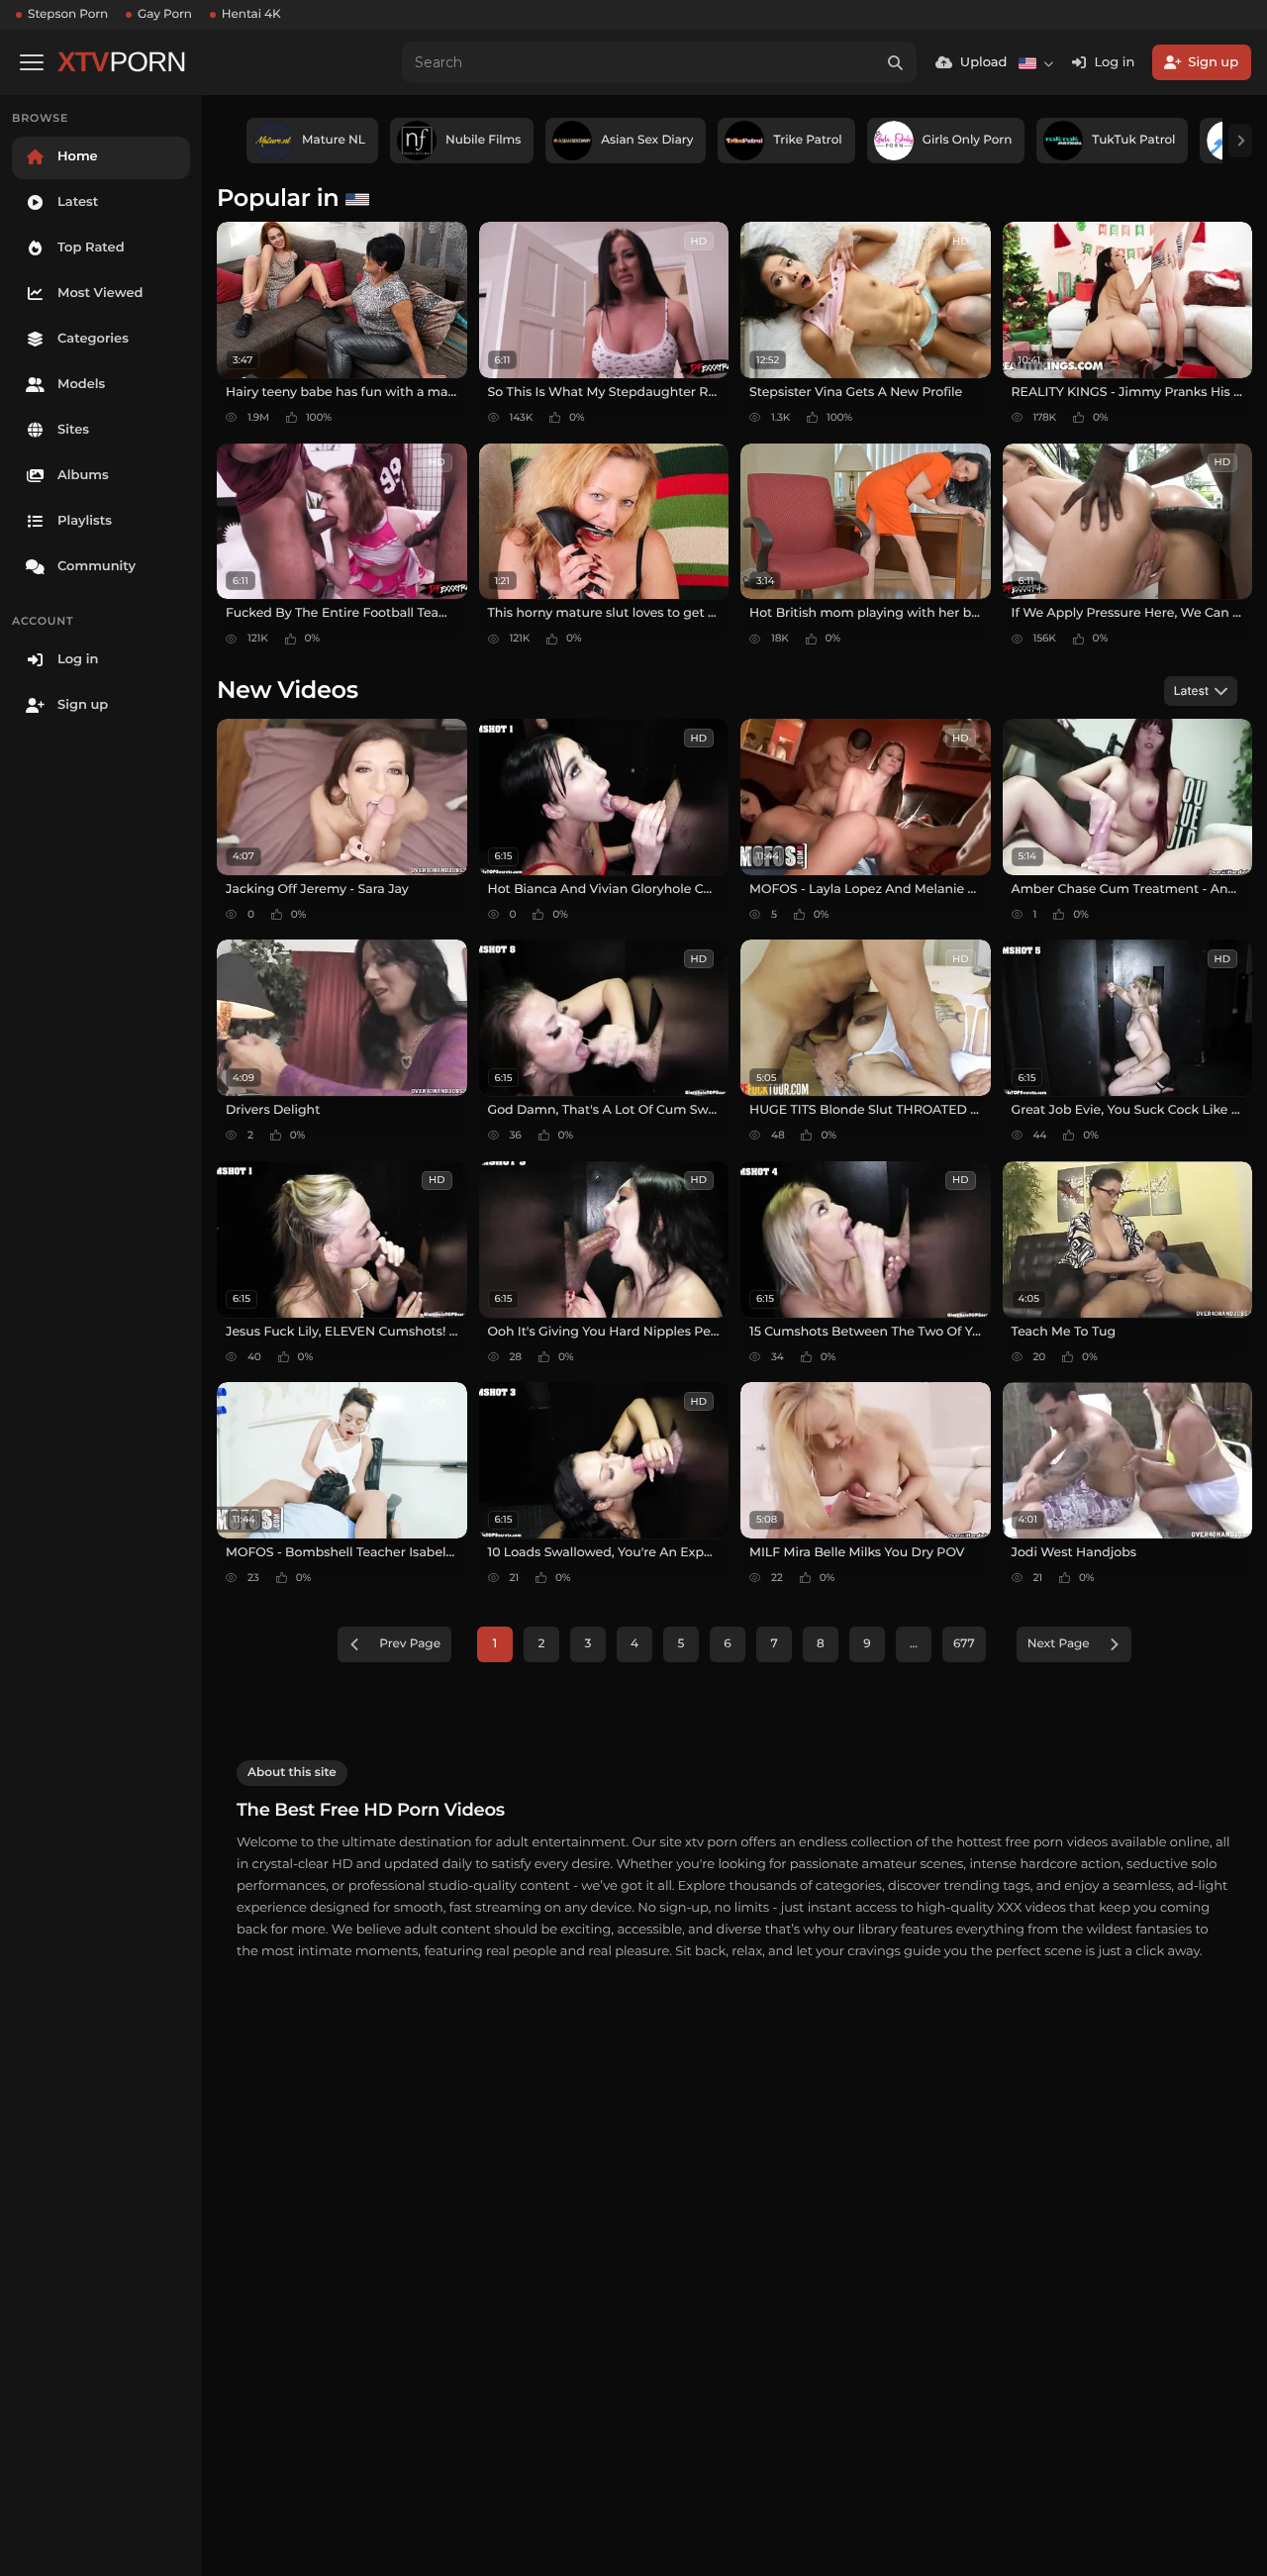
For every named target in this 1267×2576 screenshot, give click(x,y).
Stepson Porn (68, 14)
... (914, 1644)
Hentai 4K (251, 14)
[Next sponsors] (1240, 141)
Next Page (1059, 1644)
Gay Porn (165, 14)
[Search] (896, 62)
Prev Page (410, 1644)
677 (964, 1644)
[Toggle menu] (32, 62)
